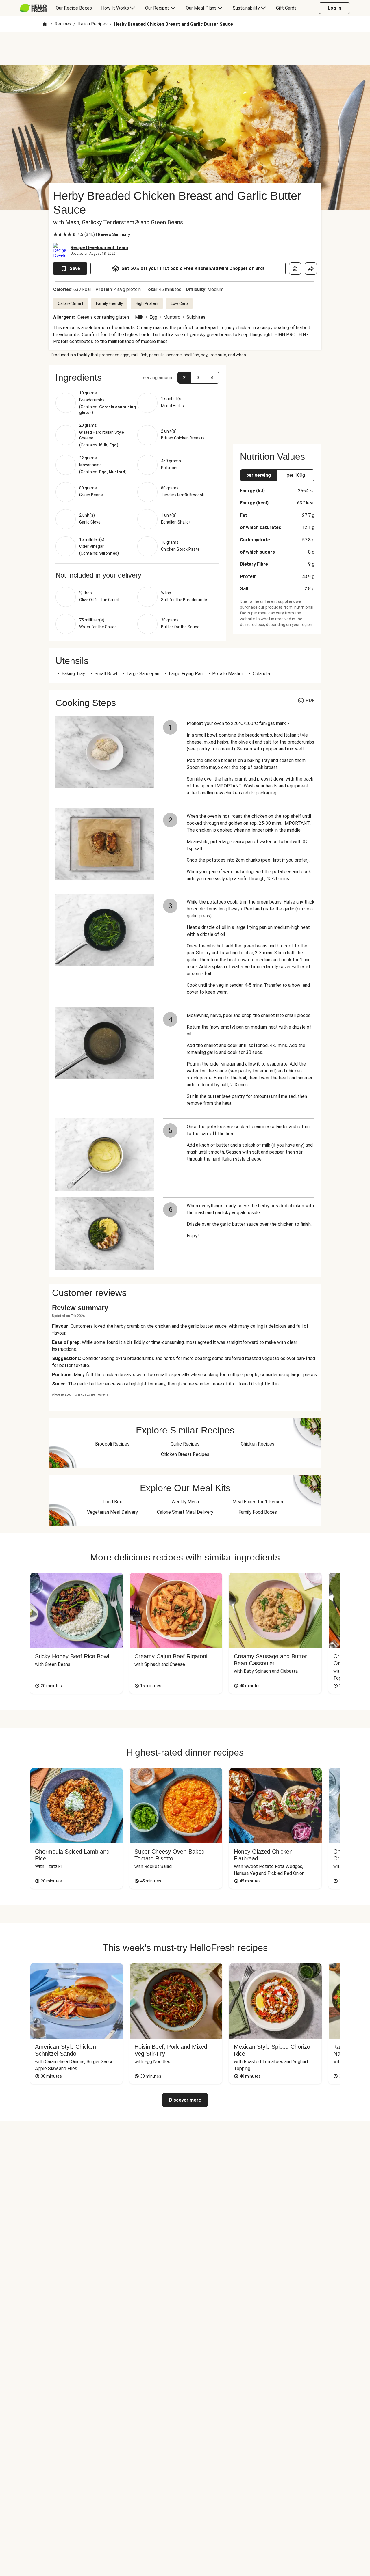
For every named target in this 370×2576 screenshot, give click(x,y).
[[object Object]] (295, 269)
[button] (137, 377)
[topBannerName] (185, 49)
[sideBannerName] (277, 401)
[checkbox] (55, 234)
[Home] (45, 24)
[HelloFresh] (33, 8)
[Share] (311, 269)
